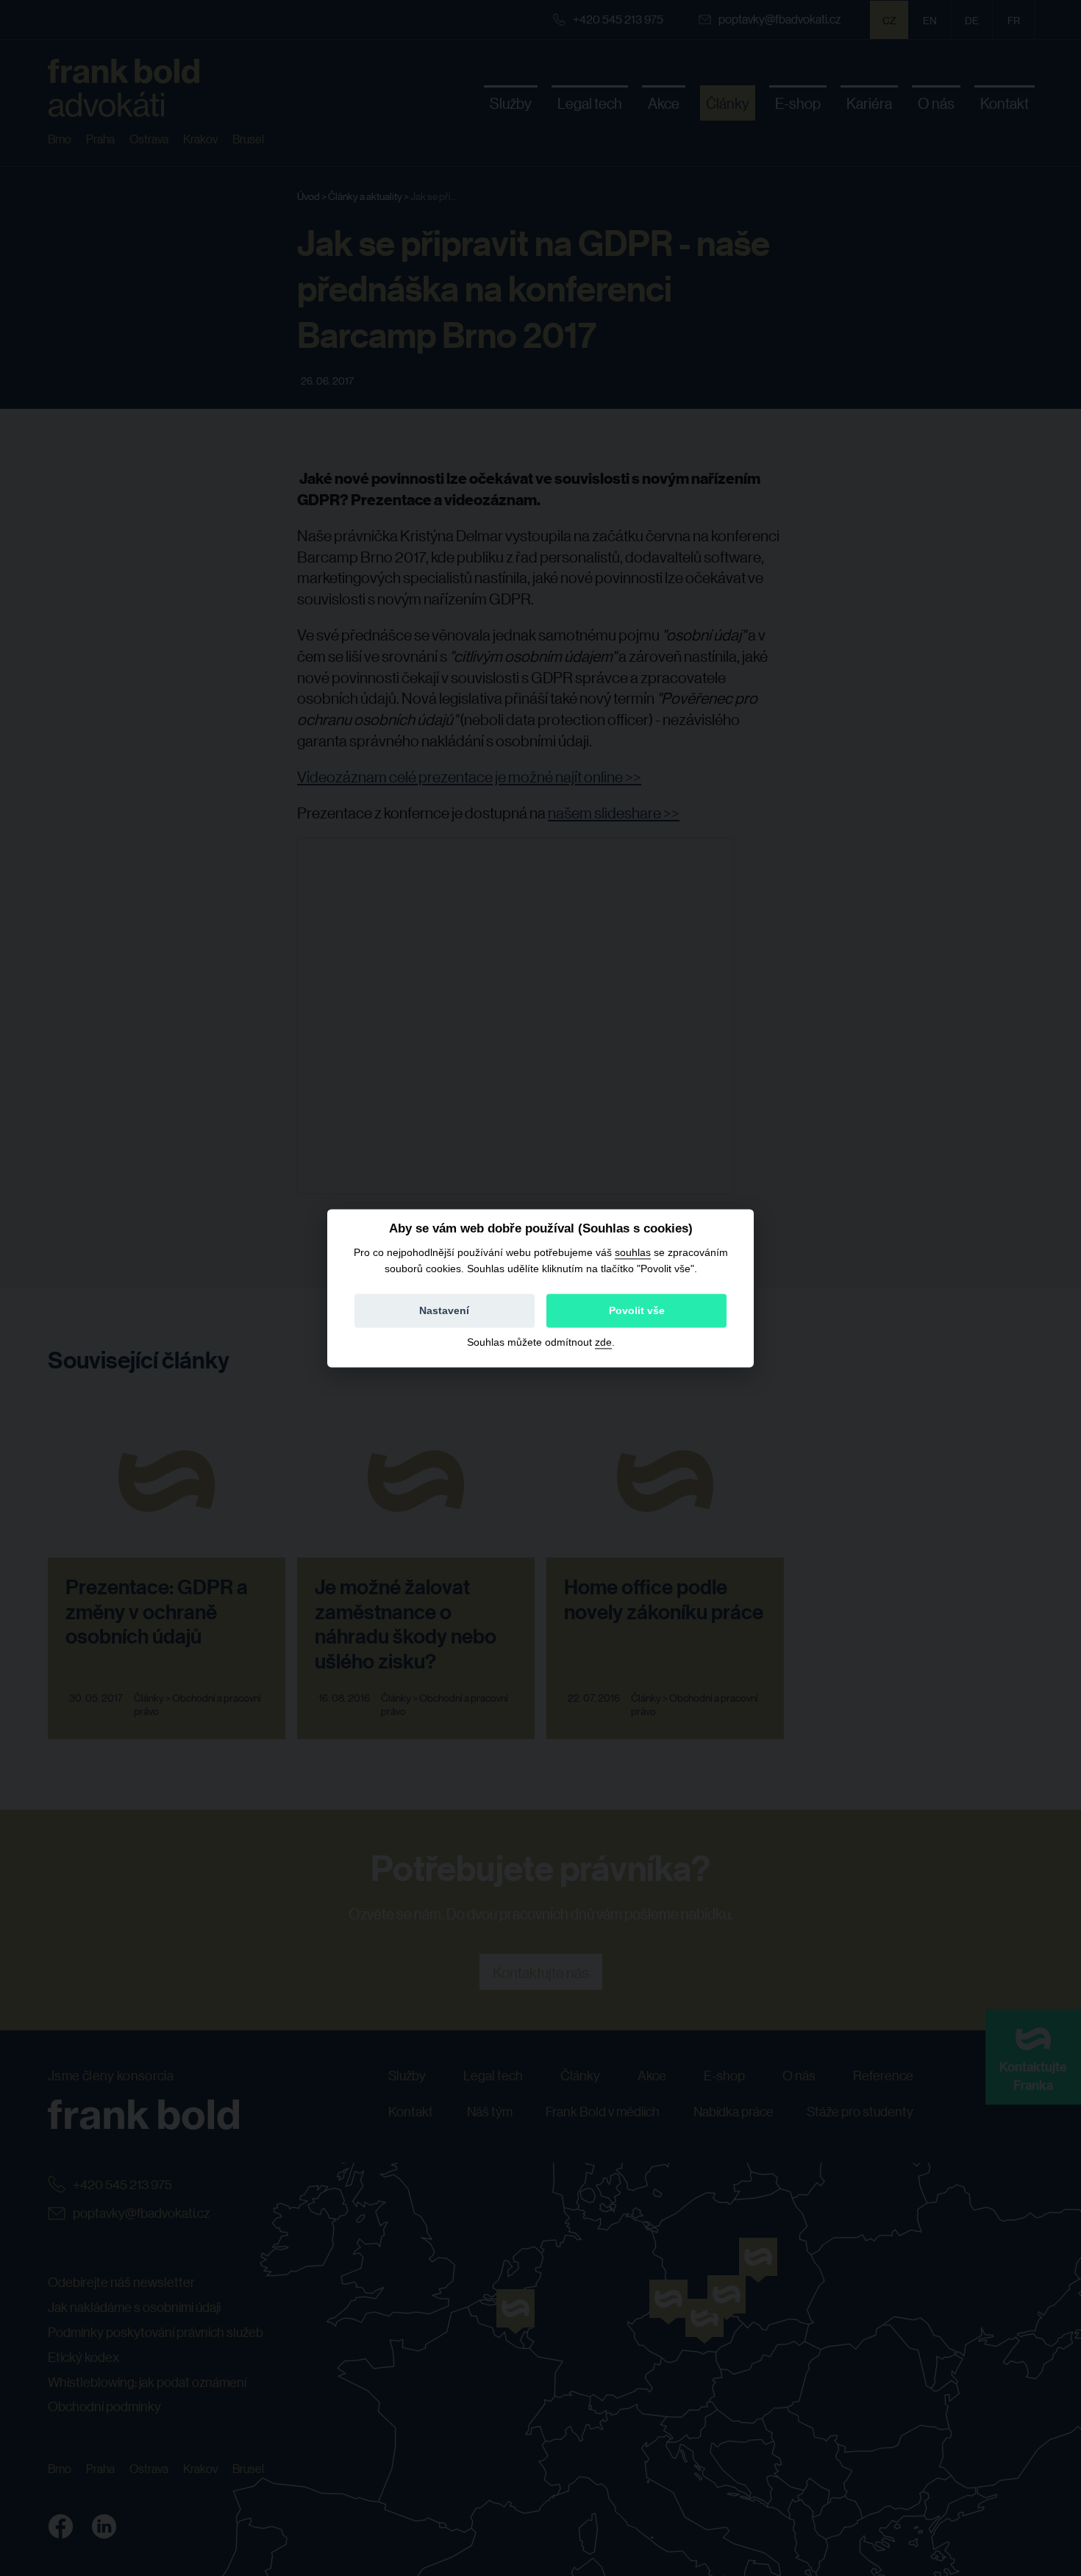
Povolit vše (637, 1310)
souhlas (633, 1252)
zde (603, 1342)
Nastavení (444, 1310)
